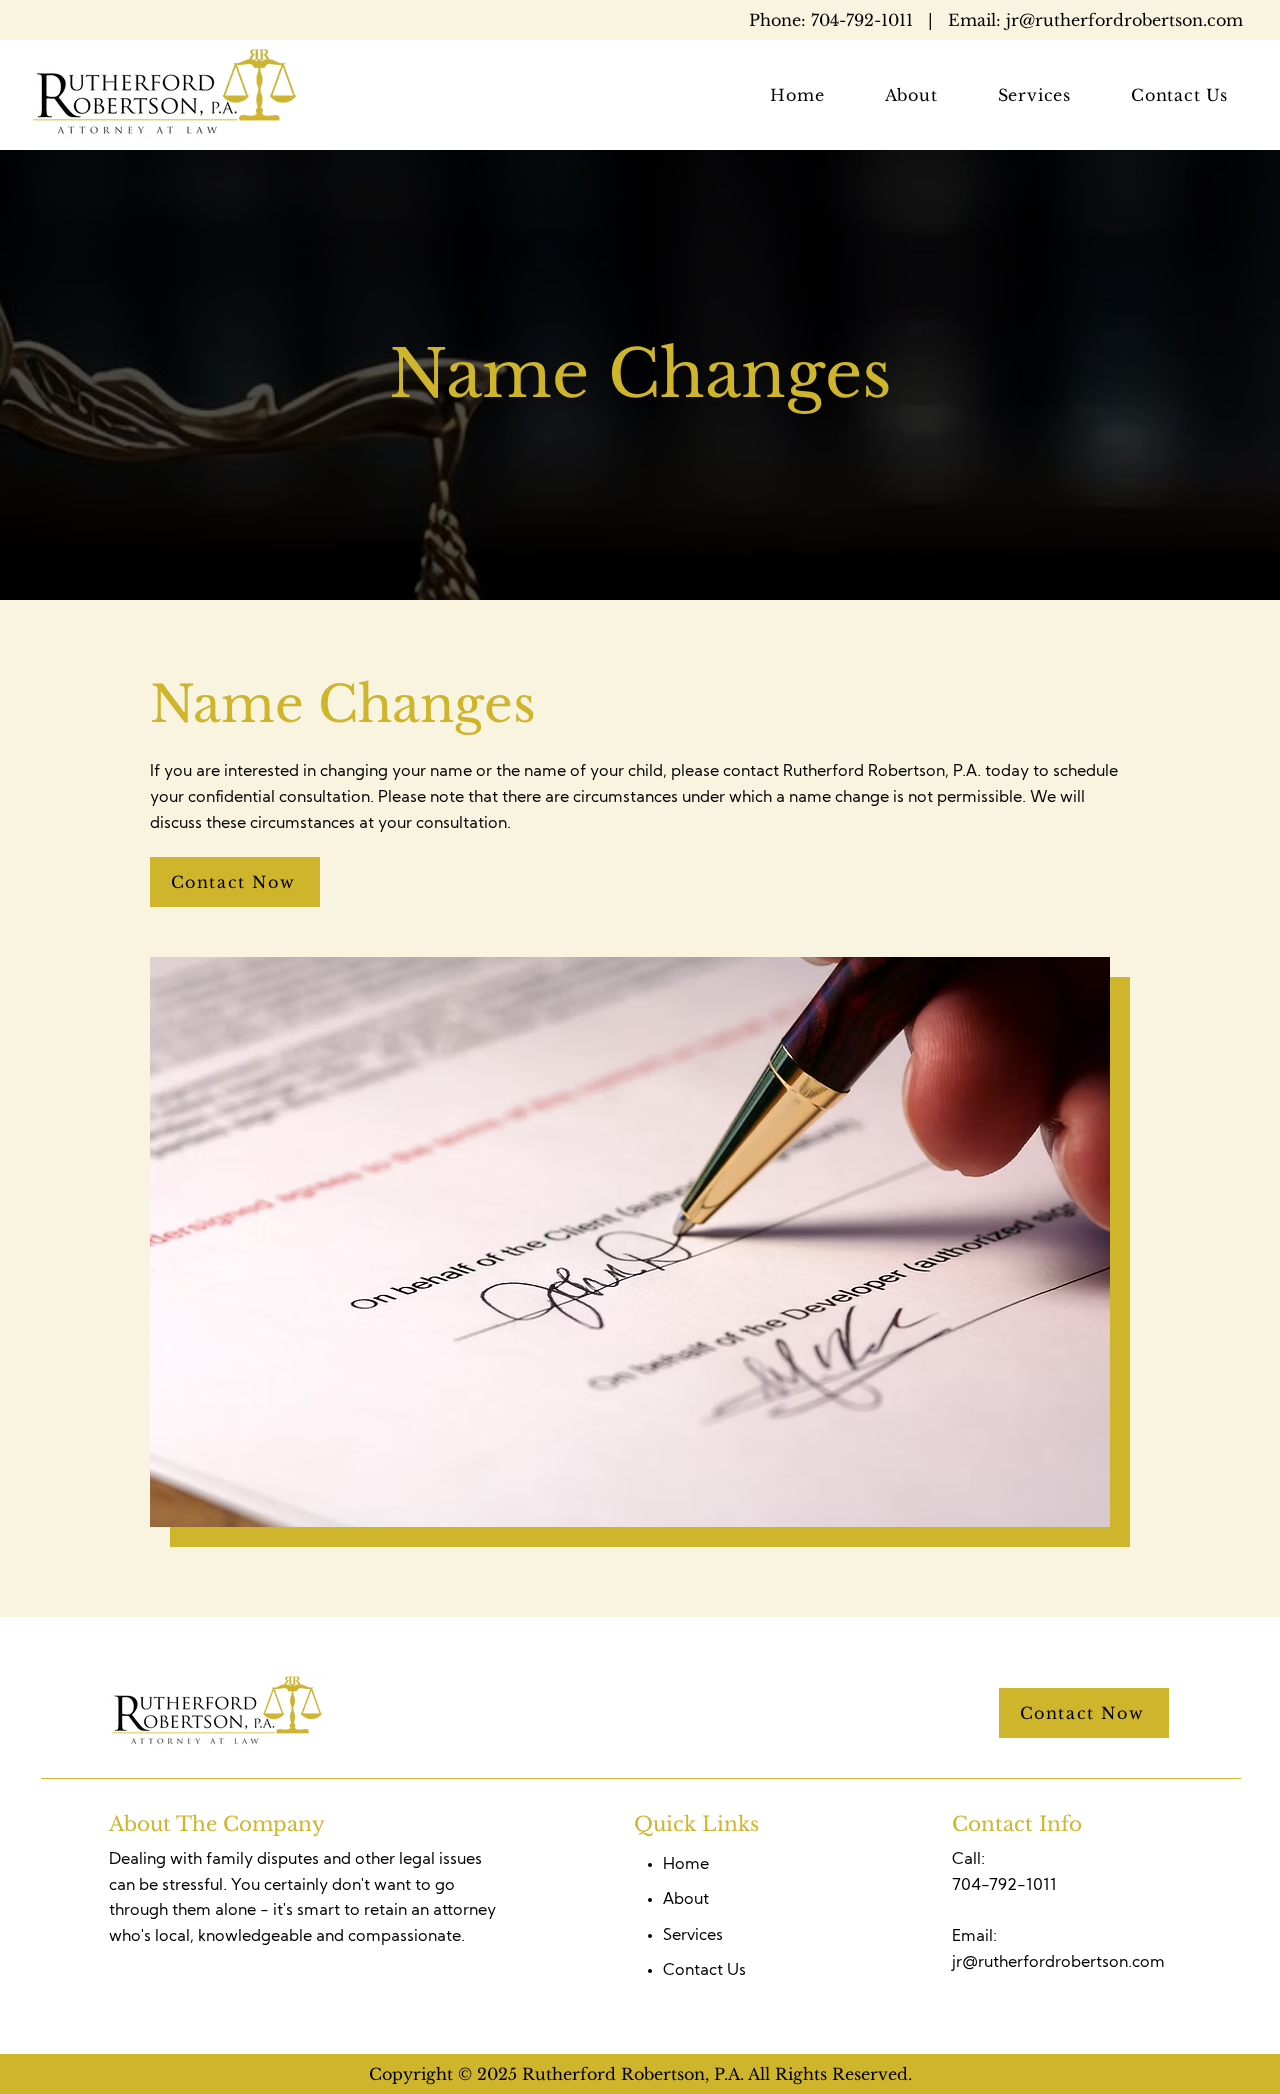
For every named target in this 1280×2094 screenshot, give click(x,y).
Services (693, 1936)
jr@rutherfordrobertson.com (996, 20)
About (686, 1900)
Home (686, 1865)
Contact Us (704, 1971)
